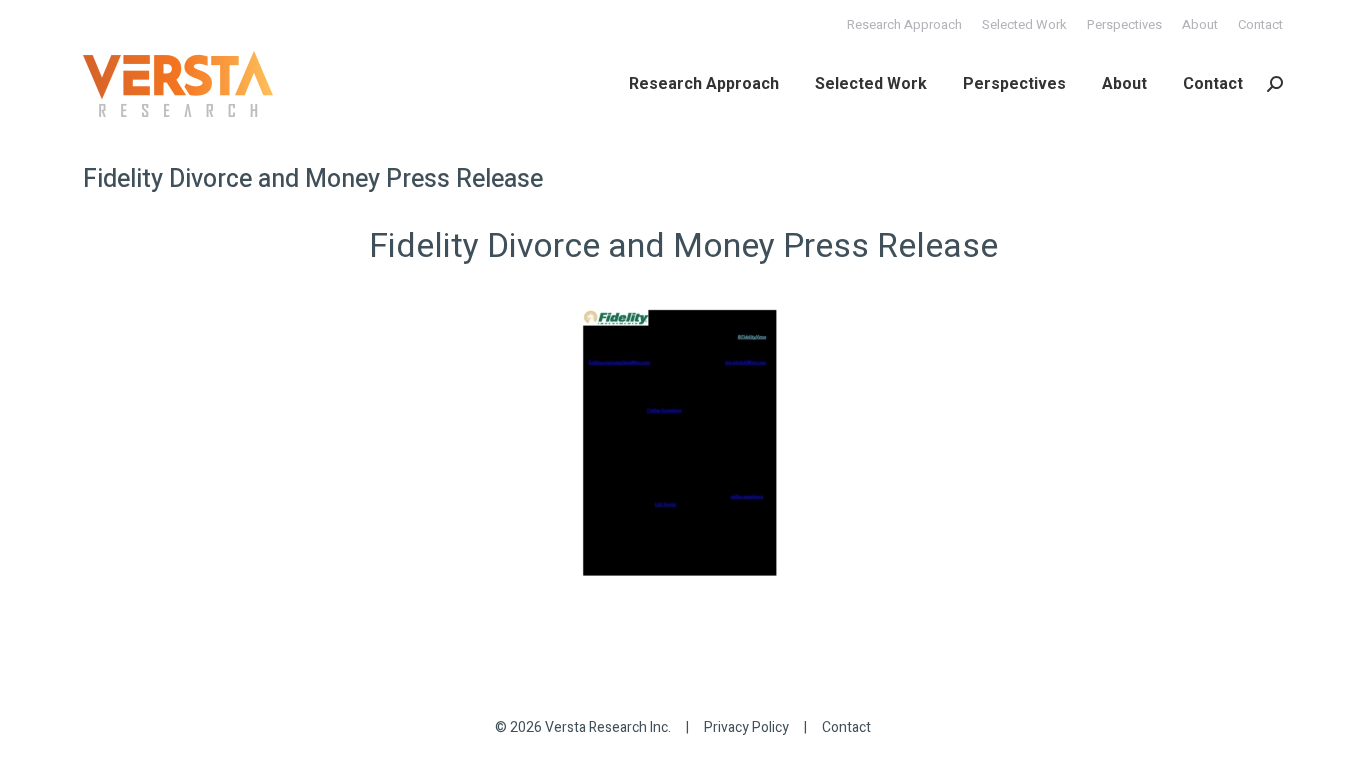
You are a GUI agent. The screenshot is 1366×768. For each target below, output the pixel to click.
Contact (846, 727)
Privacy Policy (746, 727)
